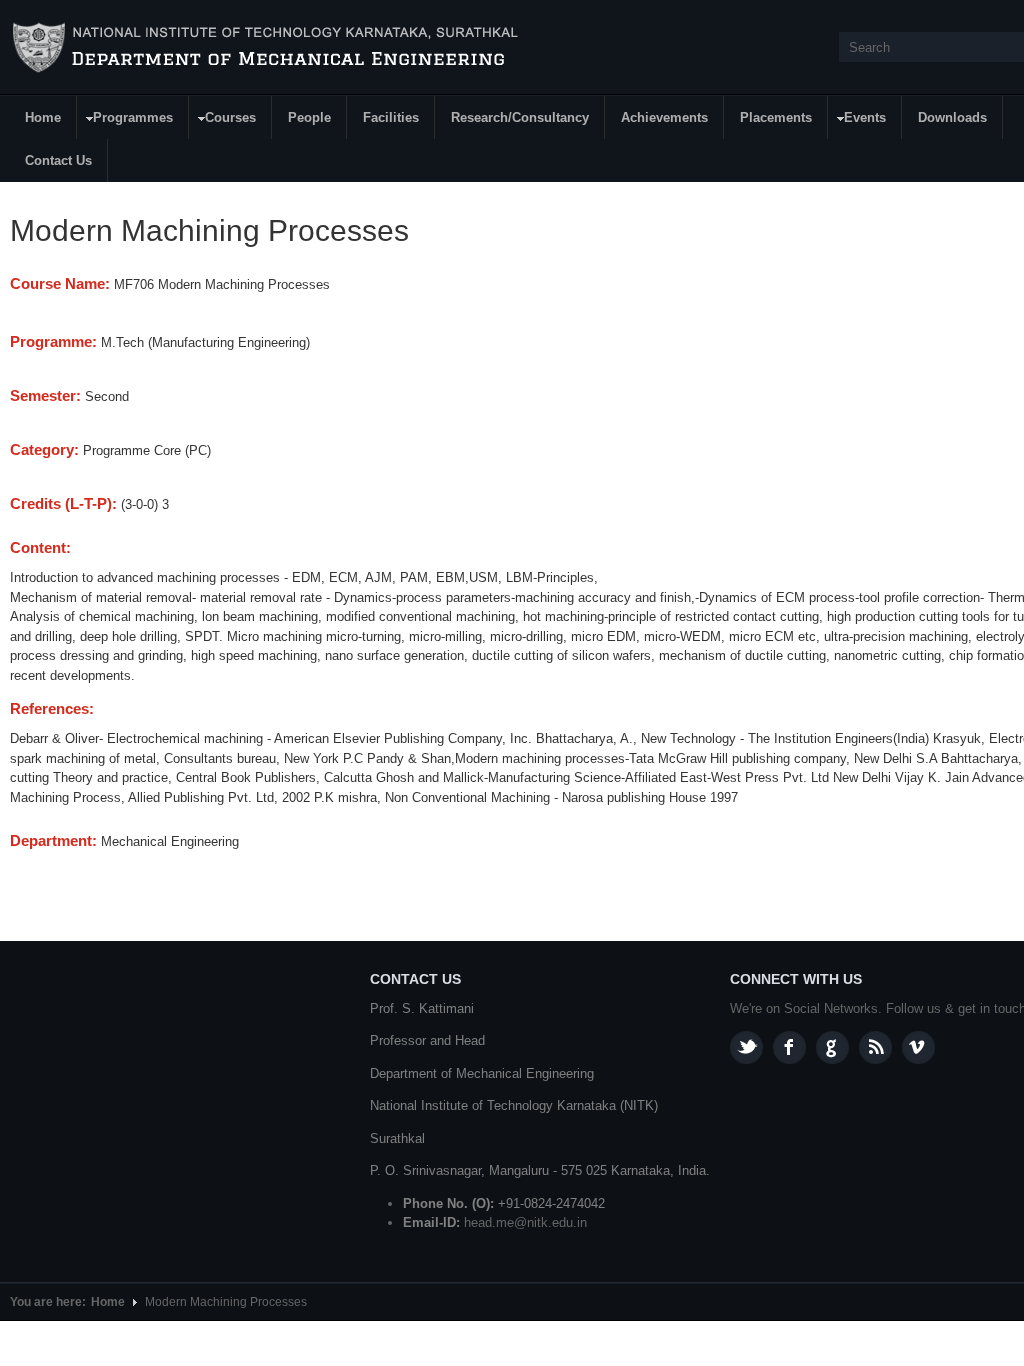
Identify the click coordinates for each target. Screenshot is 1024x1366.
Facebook (789, 1047)
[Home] (268, 48)
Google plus (832, 1047)
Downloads (952, 117)
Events (857, 120)
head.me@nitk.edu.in (525, 1222)
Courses (223, 120)
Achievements (664, 117)
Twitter (746, 1047)
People (309, 117)
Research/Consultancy (520, 117)
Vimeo (918, 1047)
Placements (776, 117)
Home (43, 117)
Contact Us (58, 160)
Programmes (125, 120)
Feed (875, 1047)
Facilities (391, 117)
